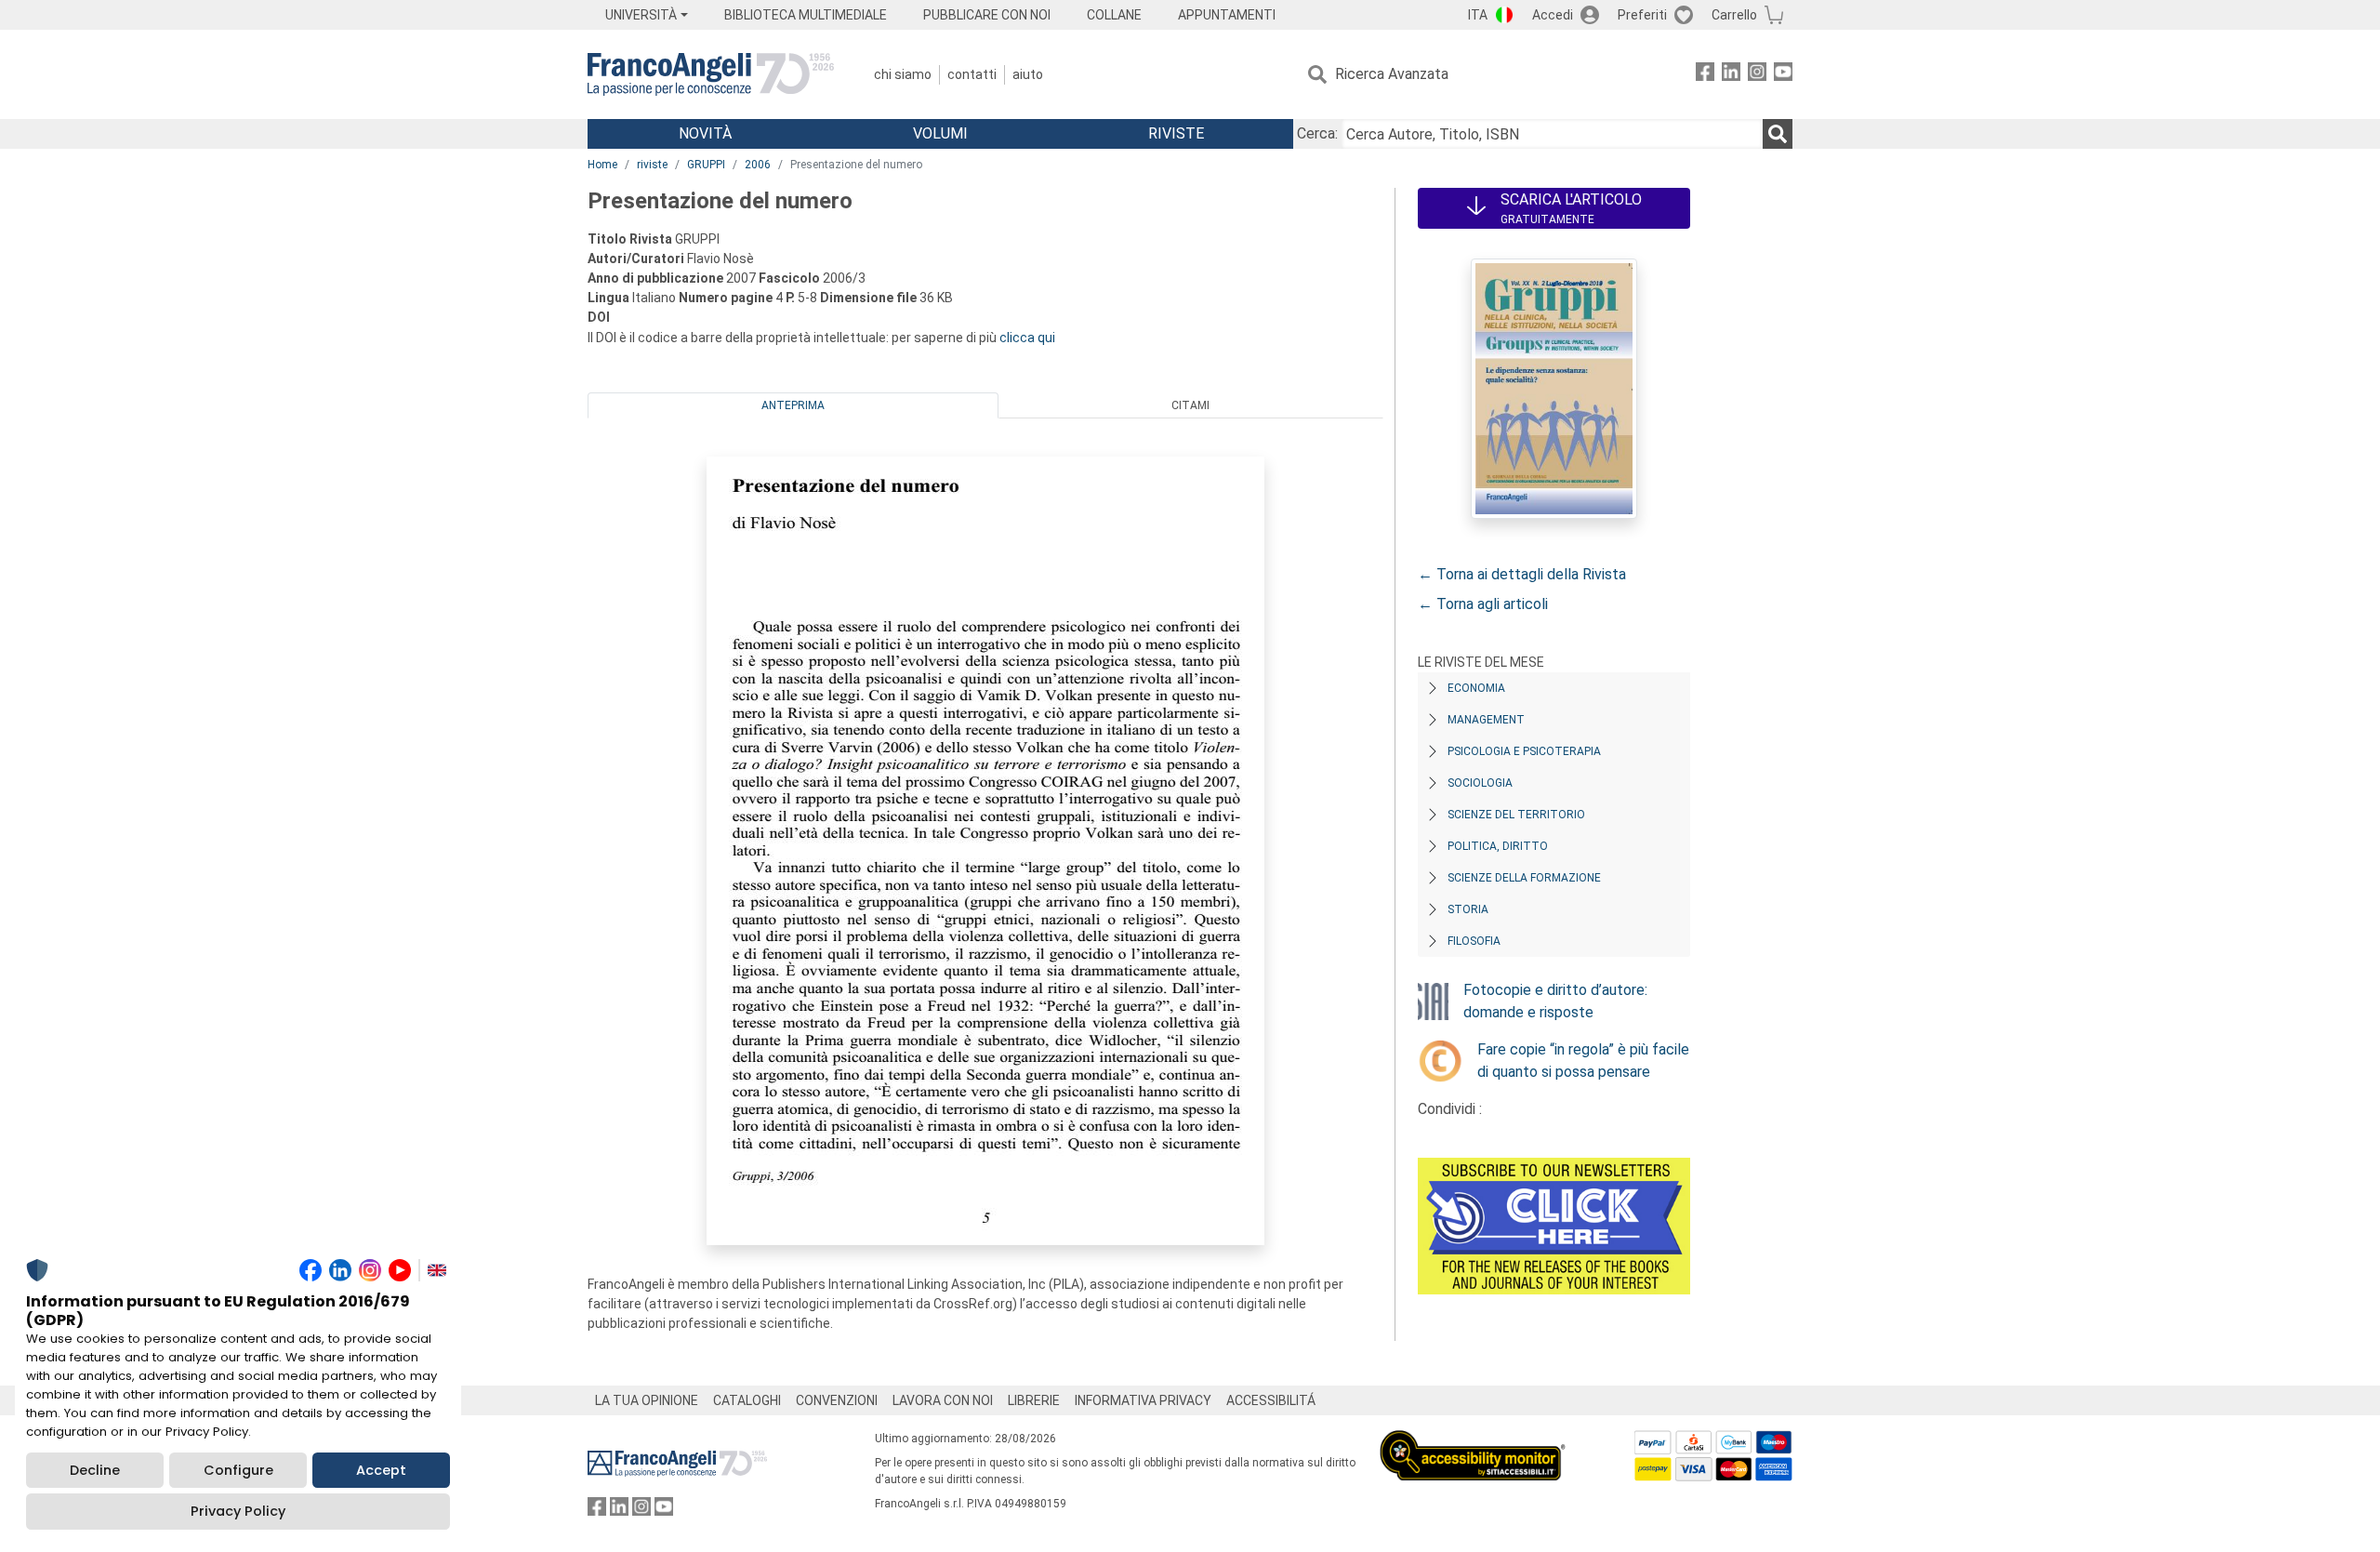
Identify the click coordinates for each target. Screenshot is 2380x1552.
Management (1486, 720)
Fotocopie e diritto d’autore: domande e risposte (1555, 1001)
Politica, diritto (1498, 846)
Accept (381, 1470)
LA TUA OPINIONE (647, 1400)
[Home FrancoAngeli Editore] (711, 74)
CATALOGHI (747, 1400)
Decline (95, 1470)
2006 (758, 165)
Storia (1468, 909)
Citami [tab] (1190, 405)
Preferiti (1642, 15)
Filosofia (1474, 941)
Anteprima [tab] (793, 405)
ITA (1478, 15)
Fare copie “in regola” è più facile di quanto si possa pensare (1583, 1061)
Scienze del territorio (1516, 815)
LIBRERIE (1034, 1400)
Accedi (1553, 15)
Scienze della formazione (1524, 878)
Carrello (1734, 15)
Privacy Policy (238, 1511)
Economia (1476, 688)
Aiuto (1028, 74)
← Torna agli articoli (1483, 604)
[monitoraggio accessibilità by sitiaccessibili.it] (1473, 1441)
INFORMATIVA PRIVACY (1143, 1400)
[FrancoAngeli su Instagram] (1757, 75)
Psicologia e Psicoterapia (1524, 751)
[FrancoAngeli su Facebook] (1705, 75)
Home (602, 165)
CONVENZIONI (837, 1400)
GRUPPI (706, 165)
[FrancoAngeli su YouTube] (1783, 75)
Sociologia (1480, 783)
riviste (652, 165)
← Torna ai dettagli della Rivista (1522, 574)
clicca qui (1027, 338)
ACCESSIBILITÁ (1271, 1400)
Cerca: (1317, 133)
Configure (238, 1470)
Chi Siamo (903, 74)
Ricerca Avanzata (1392, 74)
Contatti (972, 74)
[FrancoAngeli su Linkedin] (1731, 75)
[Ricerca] (1778, 134)
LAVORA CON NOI (943, 1400)
